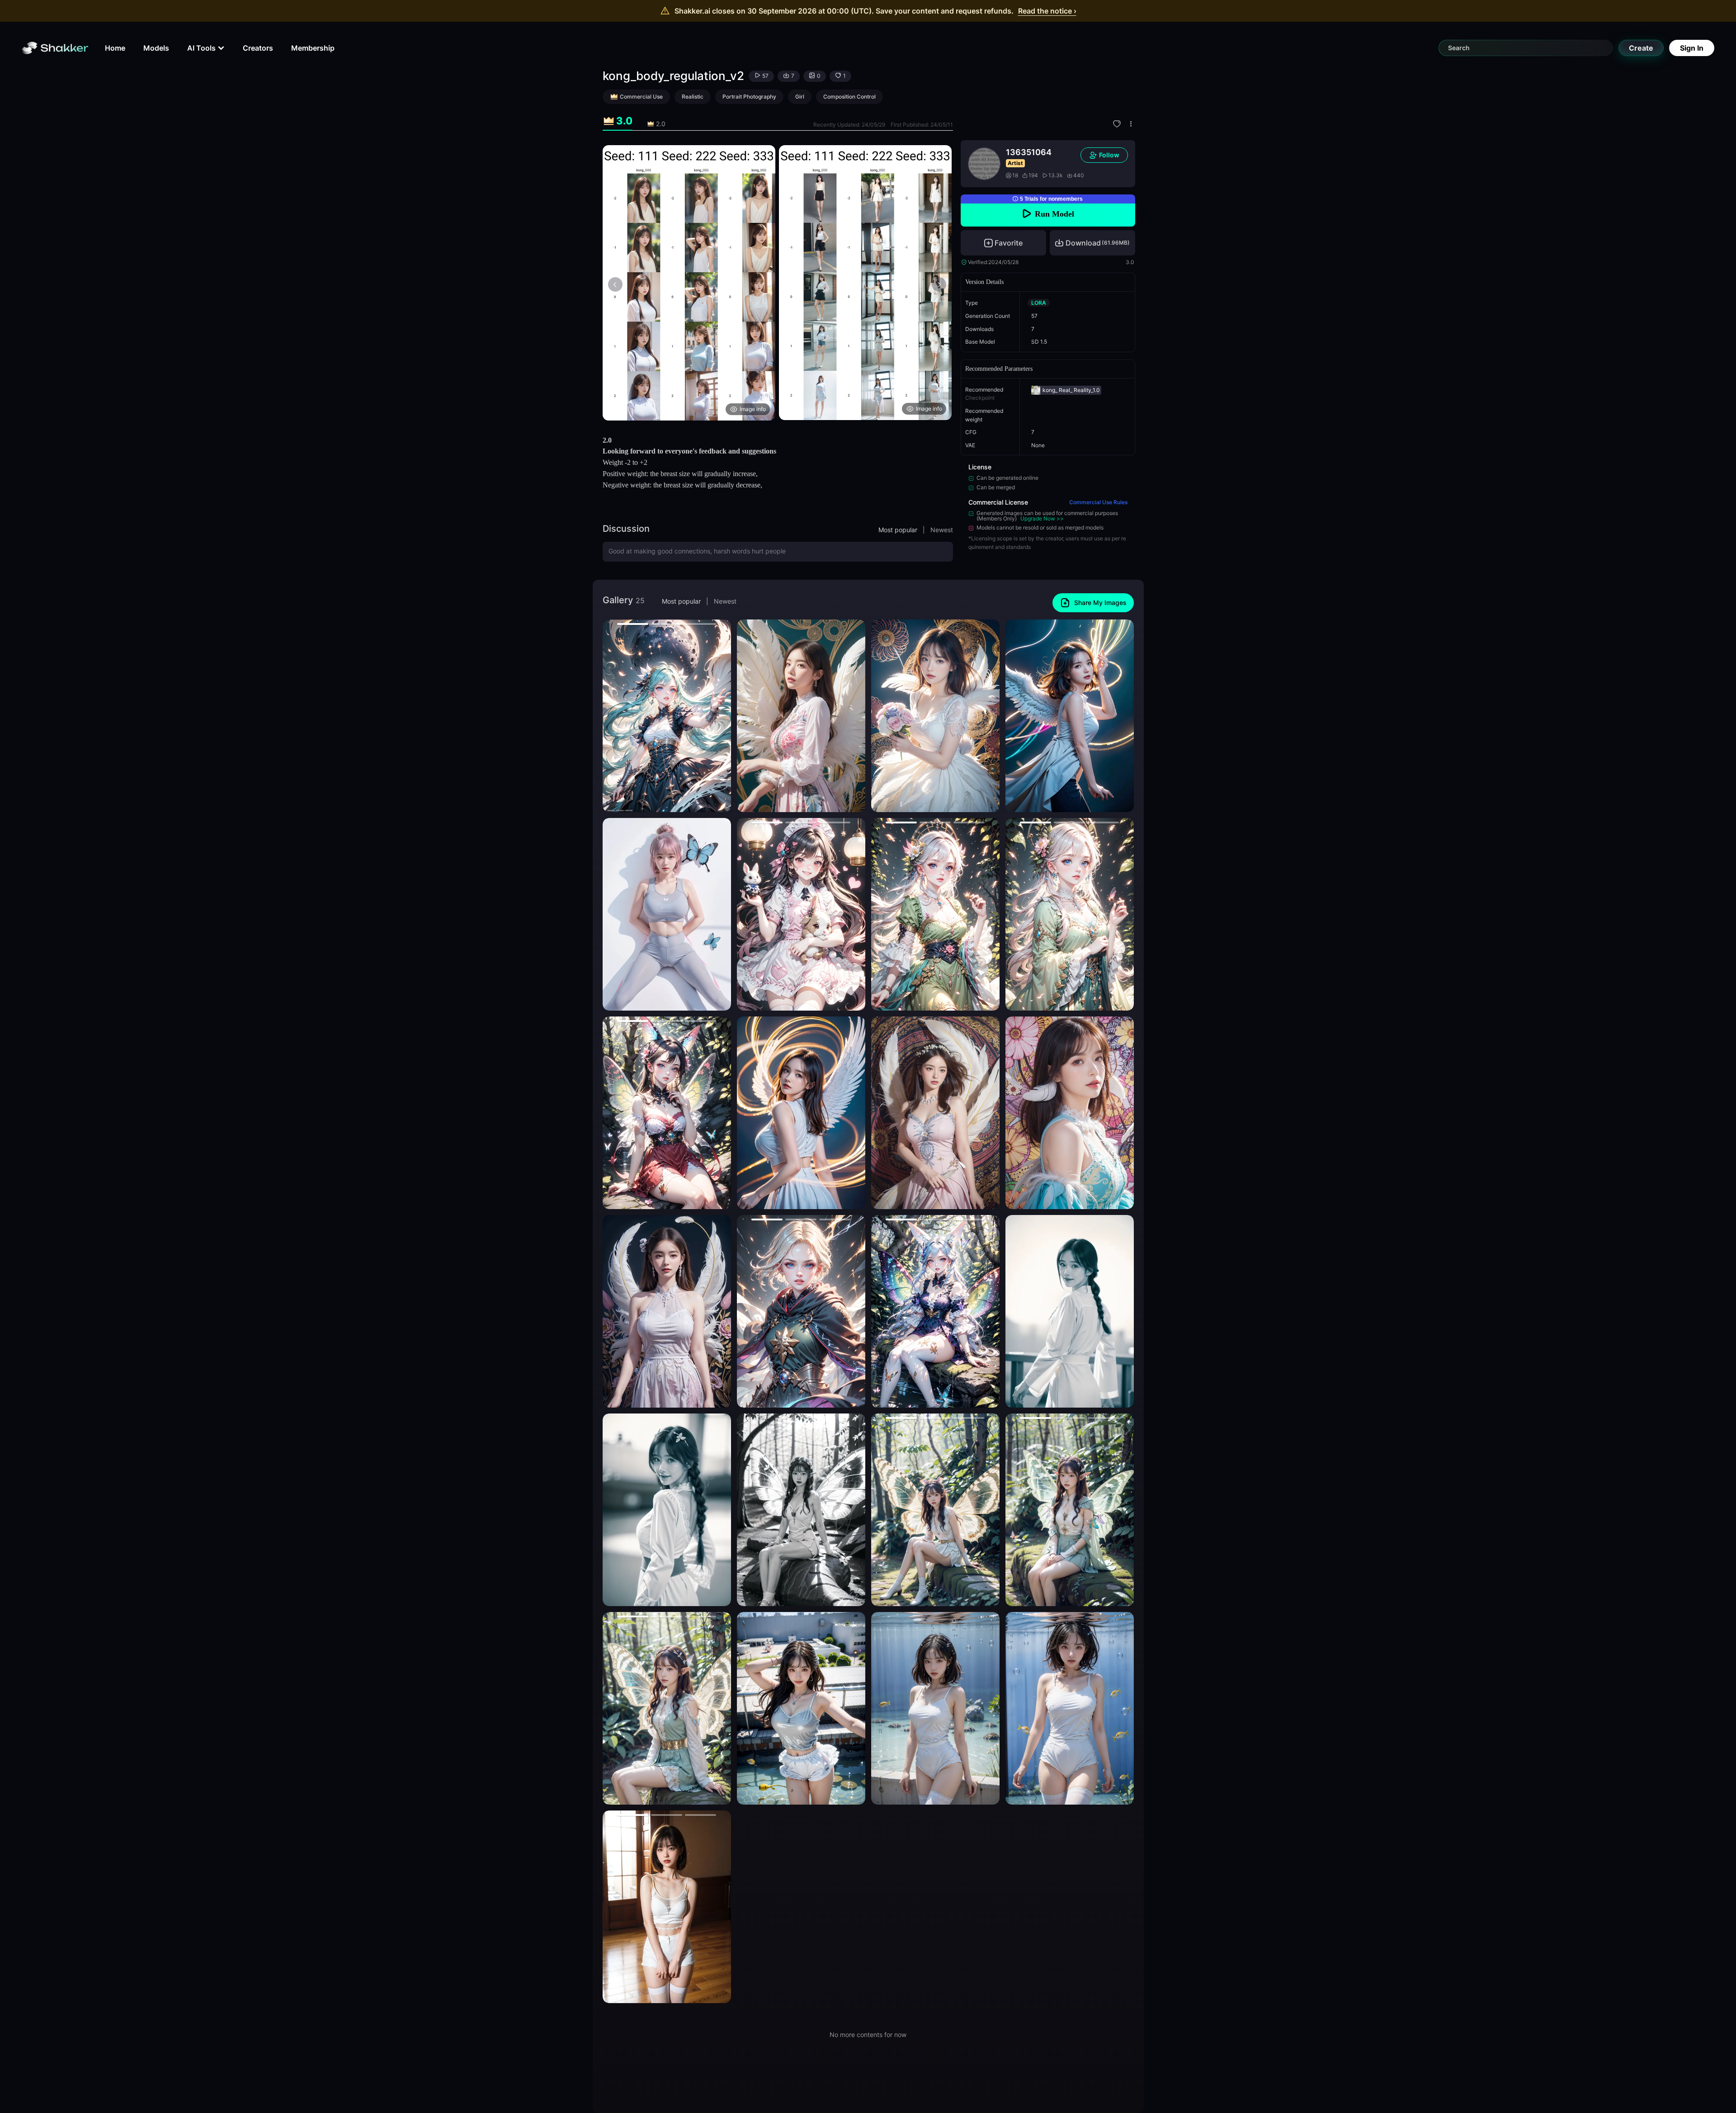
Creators (258, 48)
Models (156, 48)
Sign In (1692, 48)
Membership (313, 48)
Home (115, 48)
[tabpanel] (778, 283)
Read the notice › (1047, 11)
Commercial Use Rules (1098, 502)
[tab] (618, 121)
